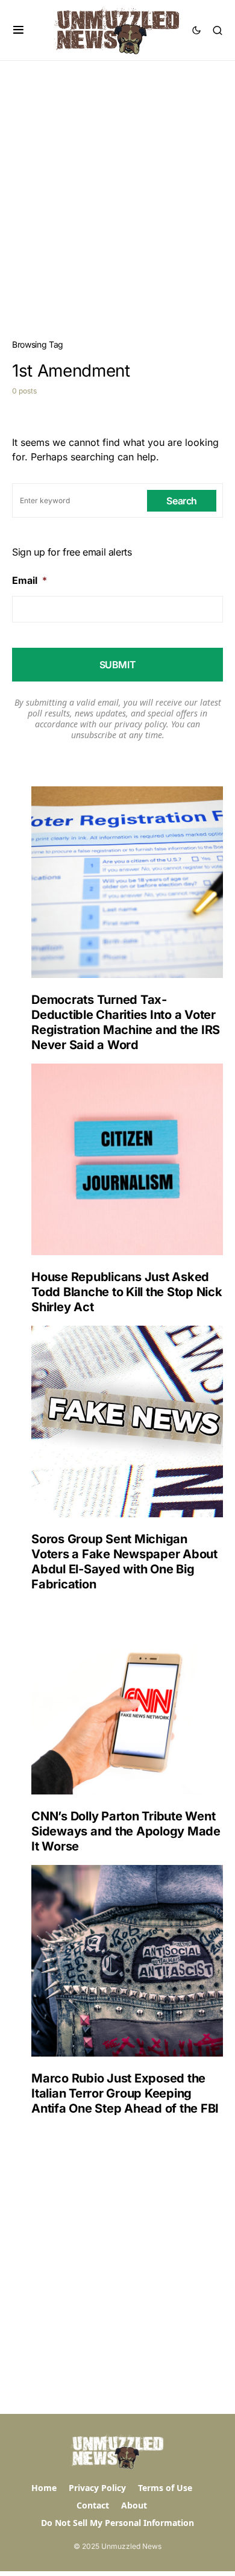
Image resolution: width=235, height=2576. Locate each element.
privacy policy (140, 724)
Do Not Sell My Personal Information (117, 2523)
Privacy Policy (97, 2488)
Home (44, 2488)
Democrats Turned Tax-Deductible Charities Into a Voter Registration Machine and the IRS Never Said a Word (126, 1022)
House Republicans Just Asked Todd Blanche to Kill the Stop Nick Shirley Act (127, 1292)
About (134, 2505)
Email (30, 580)
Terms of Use (165, 2488)
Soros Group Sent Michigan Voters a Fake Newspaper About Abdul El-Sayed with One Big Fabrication (124, 1562)
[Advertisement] (117, 184)
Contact (93, 2505)
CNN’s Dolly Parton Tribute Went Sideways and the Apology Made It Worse (126, 1831)
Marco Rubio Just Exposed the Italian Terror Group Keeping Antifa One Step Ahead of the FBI (125, 2093)
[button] (18, 30)
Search (182, 501)
